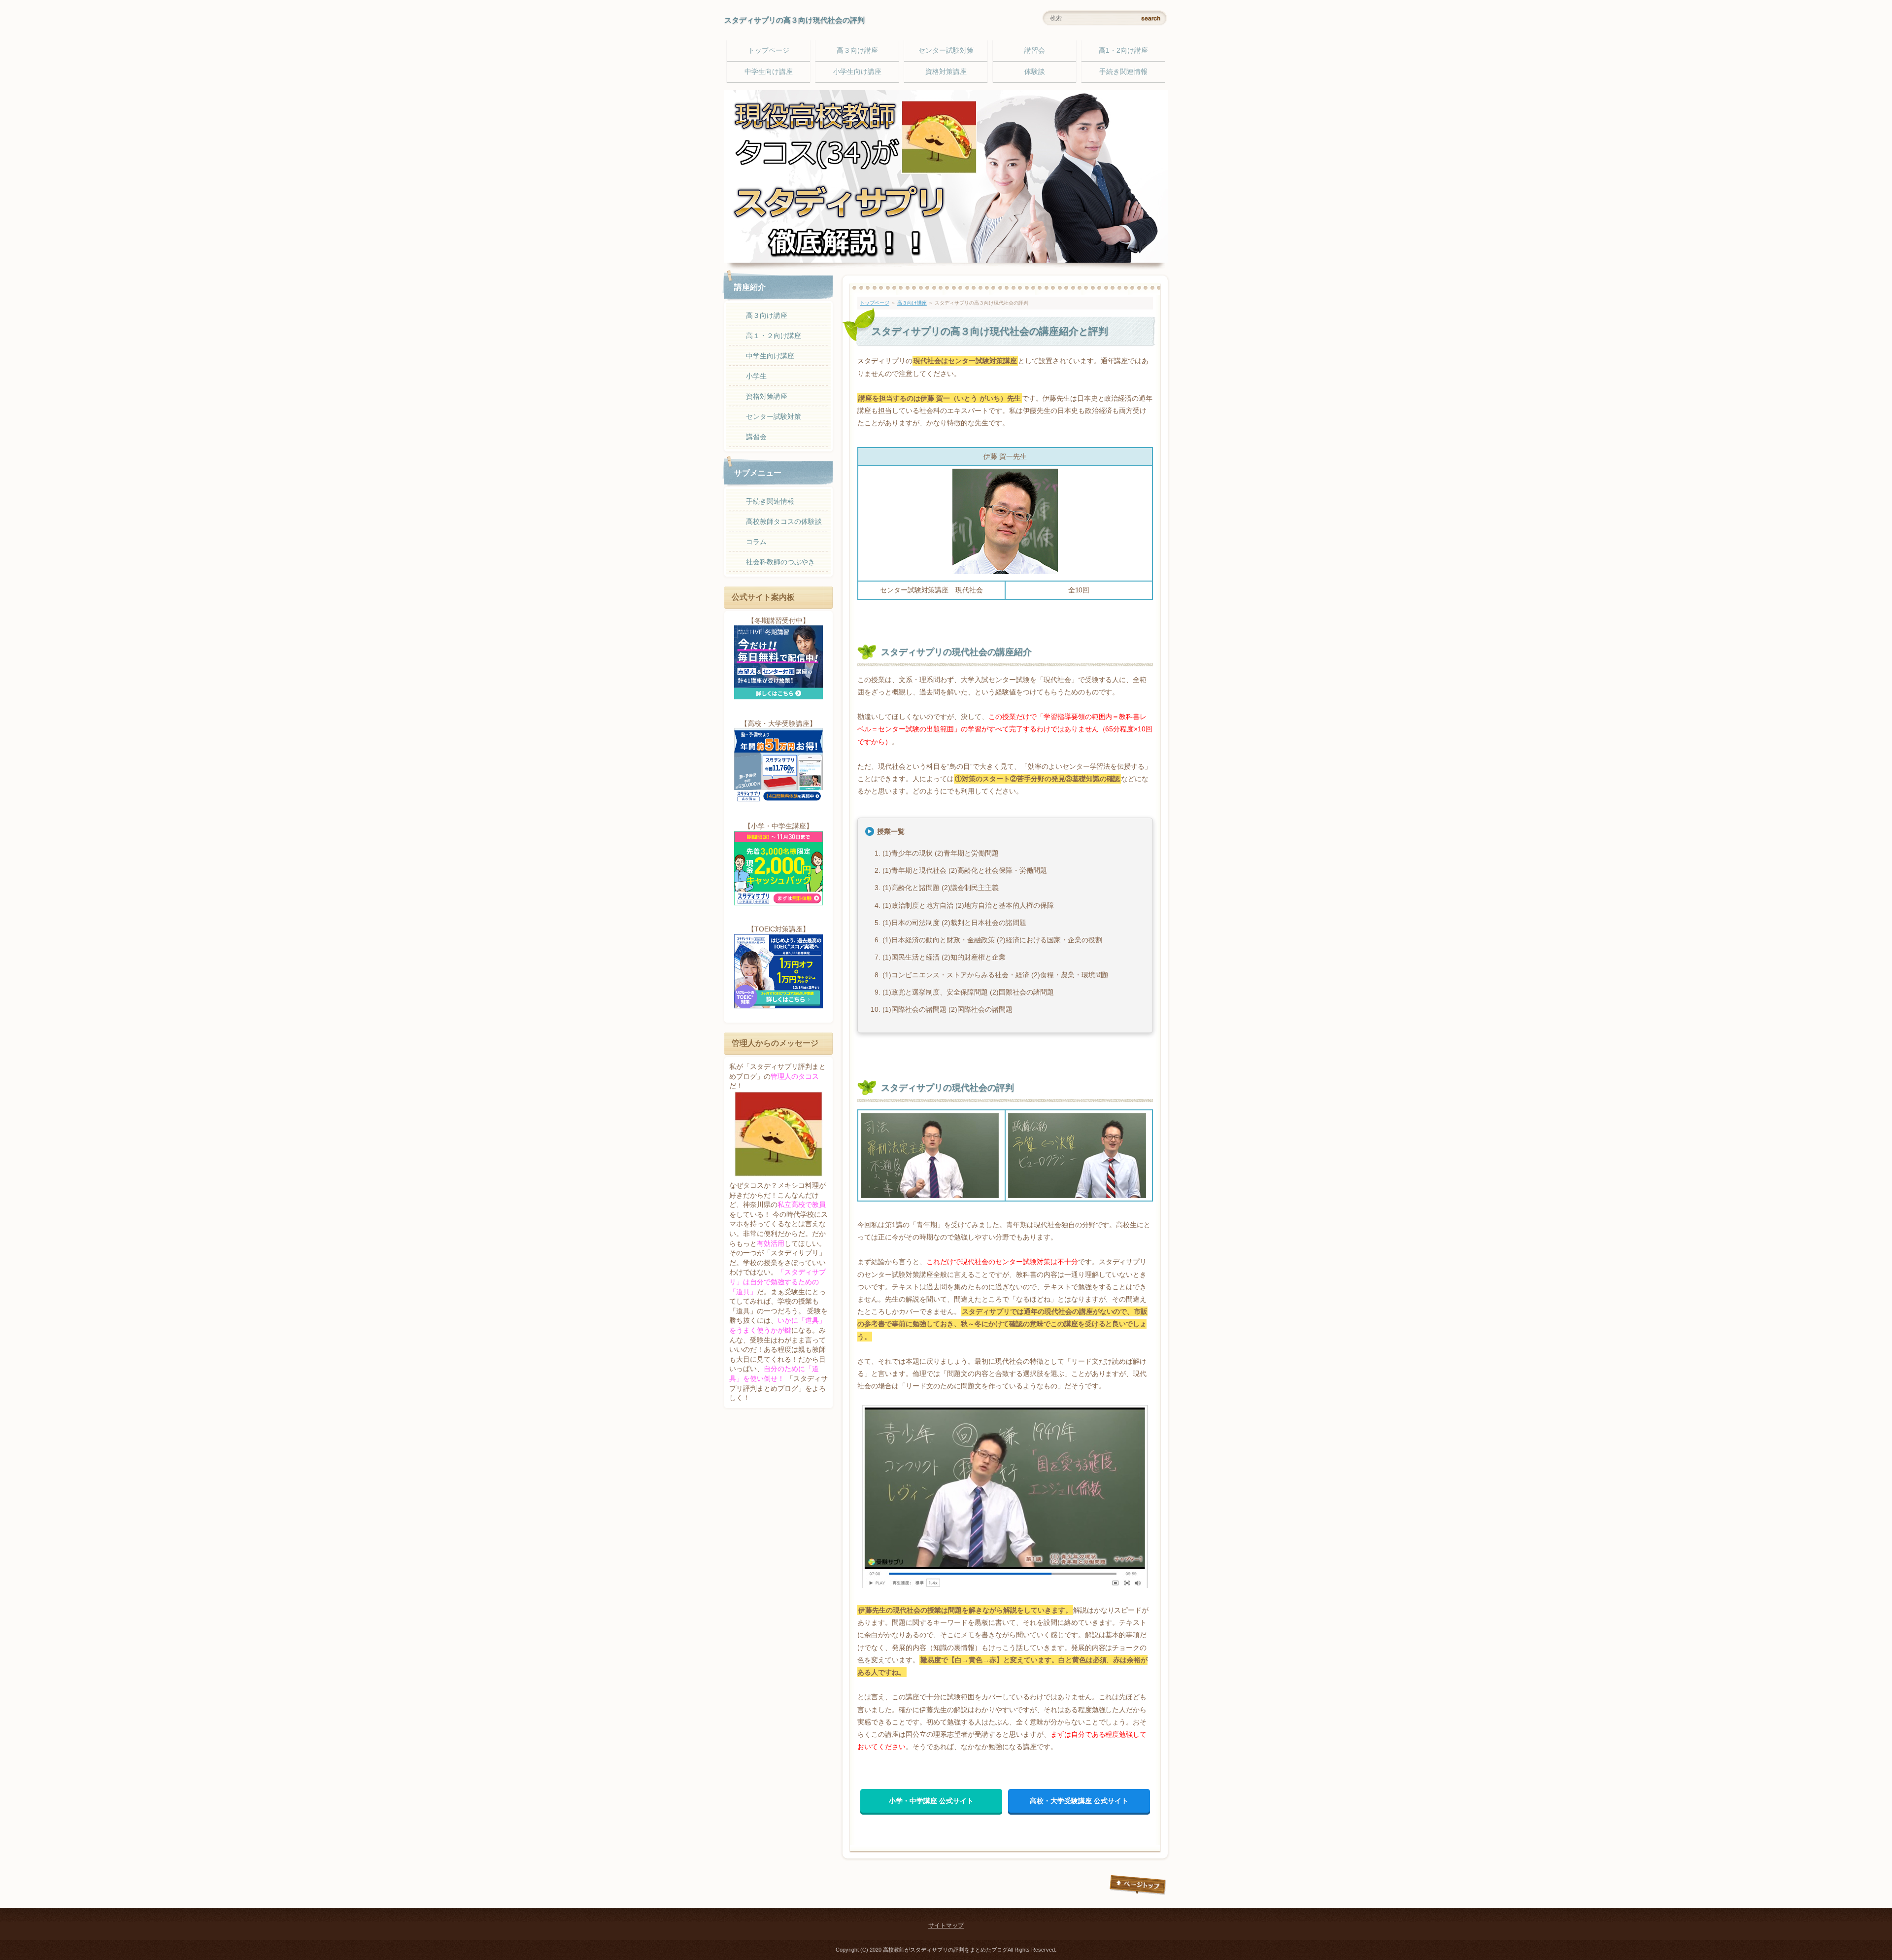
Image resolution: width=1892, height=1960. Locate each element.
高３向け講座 (857, 50)
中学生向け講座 (769, 71)
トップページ (769, 50)
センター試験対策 (946, 50)
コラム (756, 542)
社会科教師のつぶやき (780, 562)
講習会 (1035, 50)
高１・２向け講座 (774, 336)
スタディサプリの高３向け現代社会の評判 (794, 20)
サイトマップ (946, 1926)
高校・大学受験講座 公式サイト (1079, 1801)
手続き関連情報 (1123, 71)
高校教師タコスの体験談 (784, 521)
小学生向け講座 (857, 71)
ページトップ (1138, 1885)
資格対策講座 (946, 71)
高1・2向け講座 (1123, 50)
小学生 (756, 376)
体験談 (1035, 71)
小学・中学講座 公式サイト (931, 1801)
